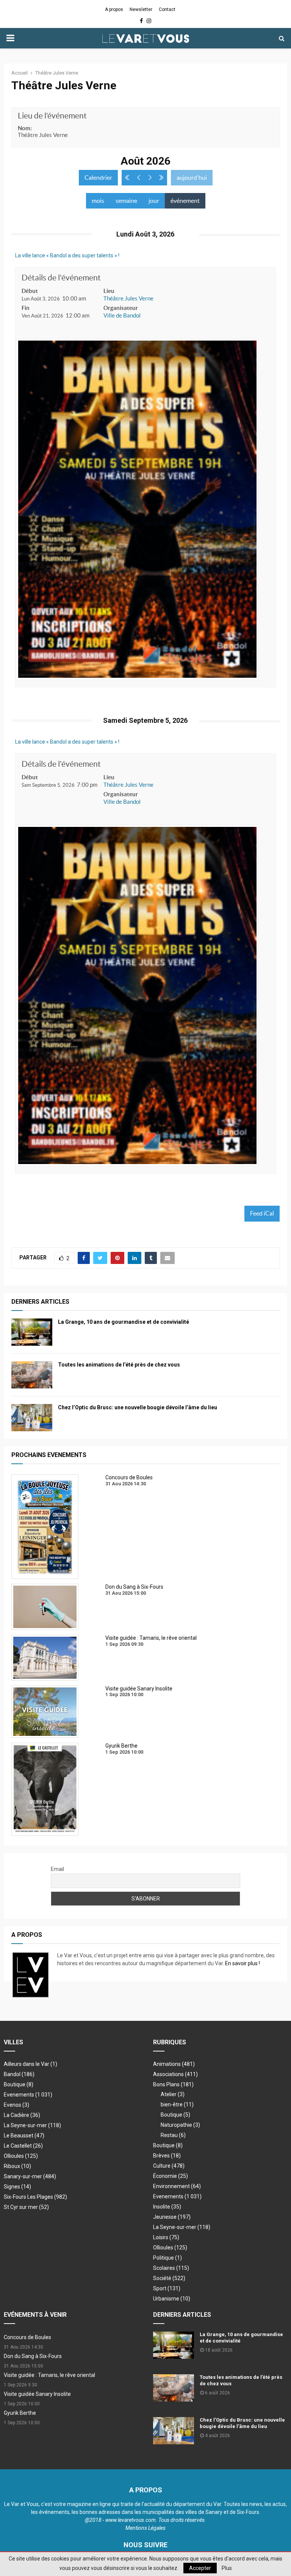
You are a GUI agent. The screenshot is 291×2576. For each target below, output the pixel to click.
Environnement (177, 2186)
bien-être (177, 2104)
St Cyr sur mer (26, 2207)
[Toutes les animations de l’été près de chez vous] (32, 1375)
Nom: (25, 128)
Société (169, 2278)
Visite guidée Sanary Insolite (37, 2394)
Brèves (167, 2156)
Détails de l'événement (61, 278)
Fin (26, 308)
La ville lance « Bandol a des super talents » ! (67, 255)
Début (30, 291)
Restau (173, 2135)
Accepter (200, 2568)
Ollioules (21, 2156)
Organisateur (121, 308)
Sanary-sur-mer (30, 2176)
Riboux (17, 2166)
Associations (175, 2074)
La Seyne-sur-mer (32, 2125)
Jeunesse (172, 2217)
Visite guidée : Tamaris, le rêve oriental (49, 2375)
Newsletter (141, 9)
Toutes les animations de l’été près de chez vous (119, 1365)
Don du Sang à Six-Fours (33, 2356)
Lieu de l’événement (52, 116)
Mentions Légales (145, 2528)
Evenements (19, 2095)
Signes (17, 2187)
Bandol (19, 2074)
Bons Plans (173, 2084)
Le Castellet (23, 2146)
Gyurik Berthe (20, 2413)
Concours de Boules (27, 2337)
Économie (171, 2176)
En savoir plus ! (242, 1963)
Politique (167, 2258)
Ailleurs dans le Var (31, 2064)
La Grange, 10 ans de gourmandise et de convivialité (124, 1322)
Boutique (19, 2084)
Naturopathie (180, 2125)
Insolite (167, 2207)
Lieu (109, 291)
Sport (167, 2288)
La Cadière (22, 2115)
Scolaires (171, 2268)
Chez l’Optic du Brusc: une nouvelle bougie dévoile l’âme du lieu (138, 1407)
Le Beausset (24, 2136)
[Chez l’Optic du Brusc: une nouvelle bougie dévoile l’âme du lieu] (32, 1418)
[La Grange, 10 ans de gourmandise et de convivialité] (32, 1332)
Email (57, 1869)
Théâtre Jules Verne (128, 298)
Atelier (173, 2094)
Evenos (16, 2105)
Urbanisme (172, 2299)
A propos (114, 9)
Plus (227, 2568)
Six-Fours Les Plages (35, 2197)
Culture (169, 2166)
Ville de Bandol (122, 315)
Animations (174, 2064)
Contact (167, 9)
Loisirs (166, 2237)
